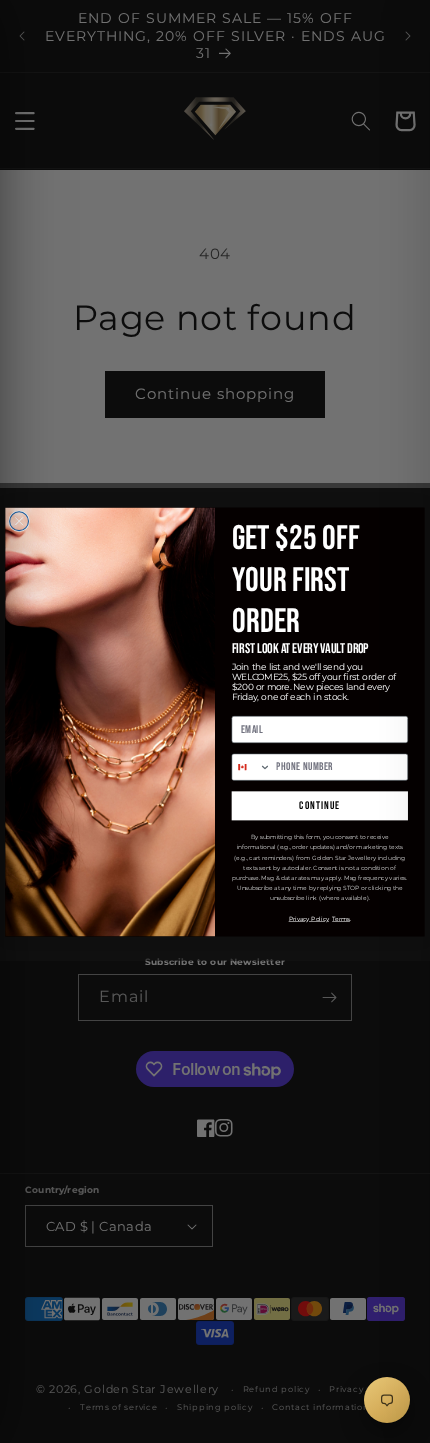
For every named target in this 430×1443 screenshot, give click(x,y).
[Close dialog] (19, 520)
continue (319, 805)
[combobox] (251, 767)
